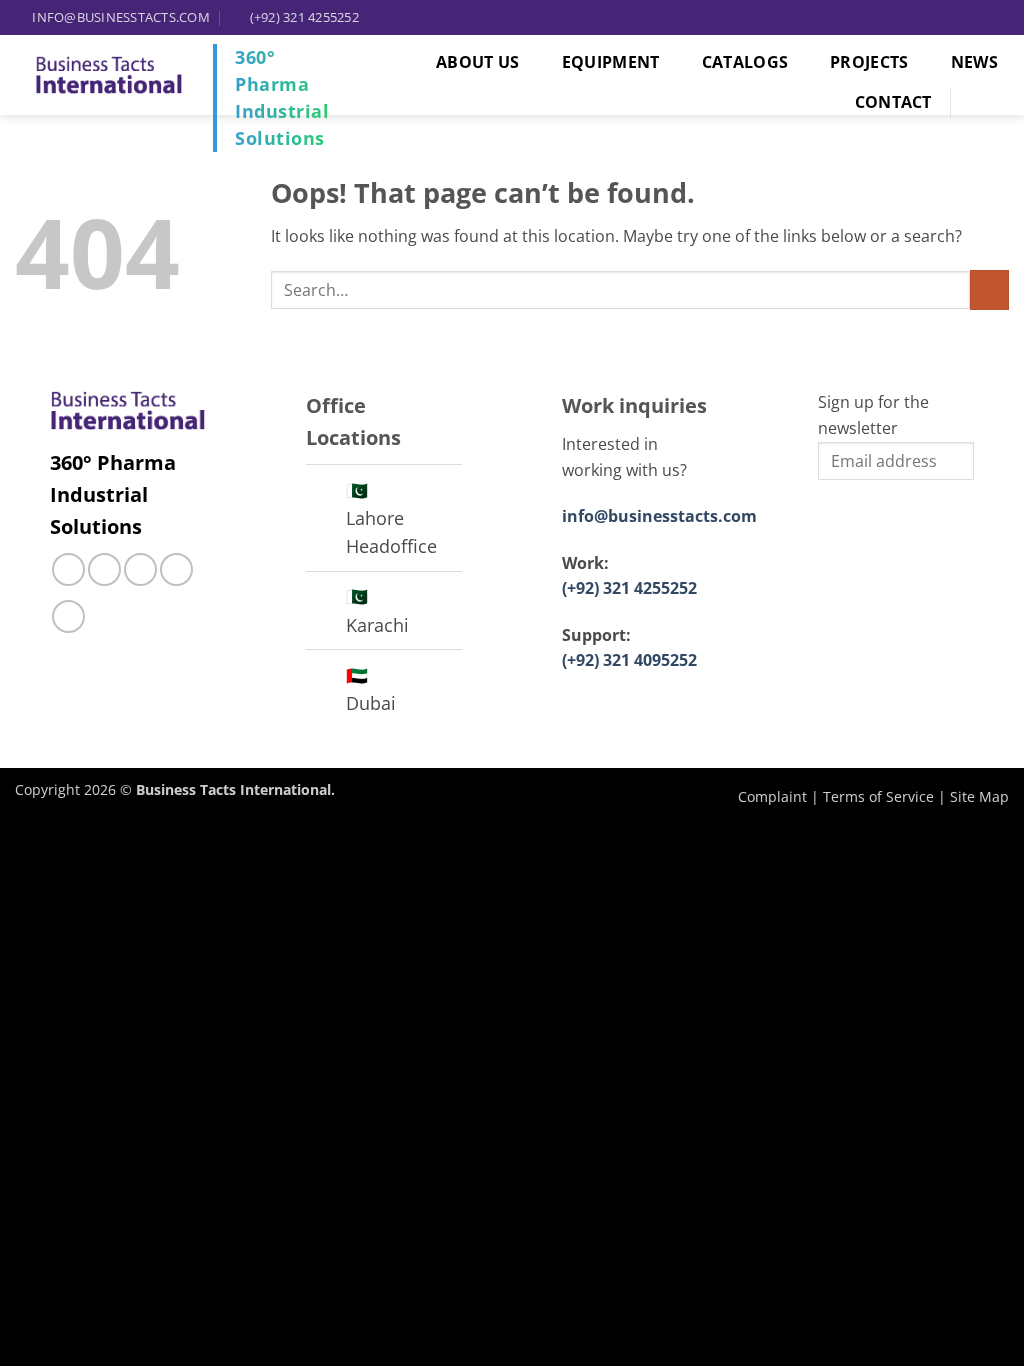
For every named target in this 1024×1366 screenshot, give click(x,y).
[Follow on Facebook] (68, 569)
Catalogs (745, 62)
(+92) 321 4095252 (629, 660)
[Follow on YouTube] (68, 616)
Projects (869, 62)
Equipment (611, 62)
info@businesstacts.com (659, 516)
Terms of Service (878, 796)
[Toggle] (325, 492)
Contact (893, 102)
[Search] (989, 101)
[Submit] (989, 289)
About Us (478, 62)
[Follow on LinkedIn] (176, 569)
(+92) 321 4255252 (629, 588)
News (974, 62)
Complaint (772, 796)
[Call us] (140, 569)
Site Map (979, 796)
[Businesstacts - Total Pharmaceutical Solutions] (109, 74)
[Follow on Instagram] (104, 569)
